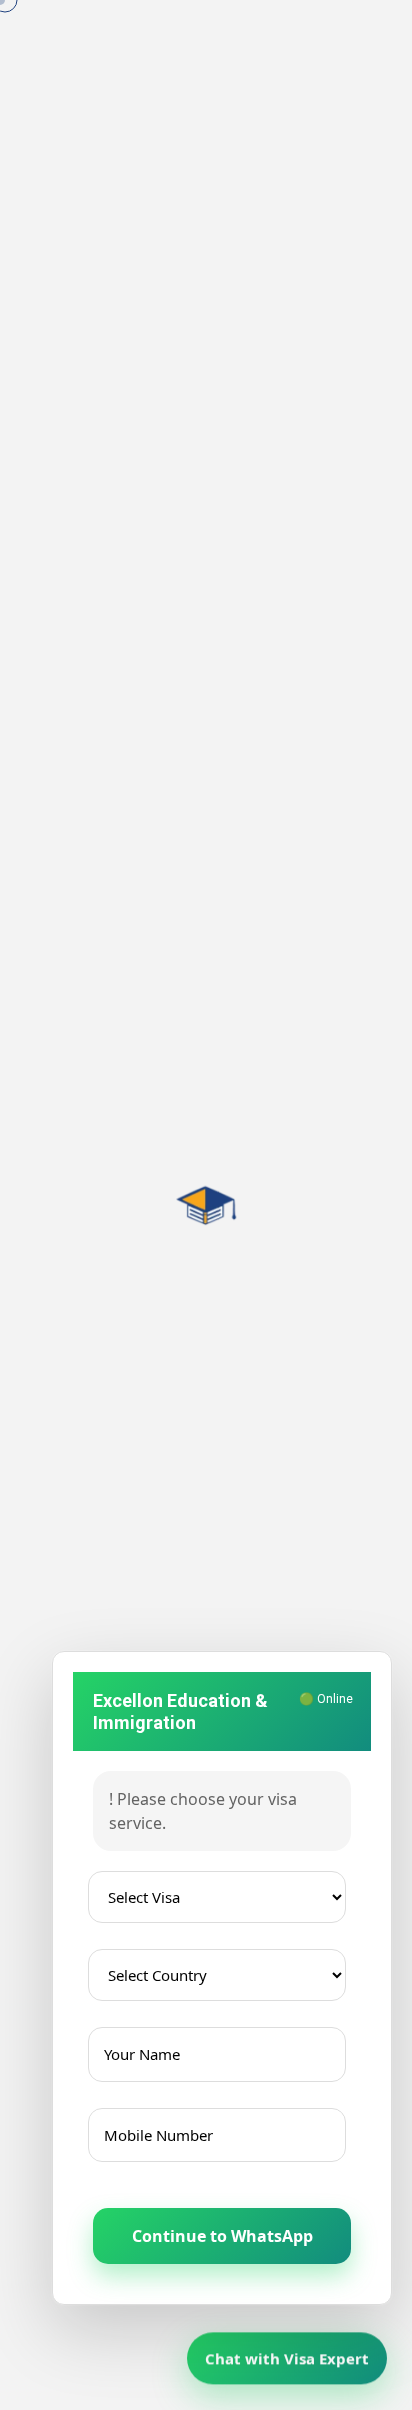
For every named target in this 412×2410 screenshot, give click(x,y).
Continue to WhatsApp (222, 2236)
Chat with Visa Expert (287, 2357)
